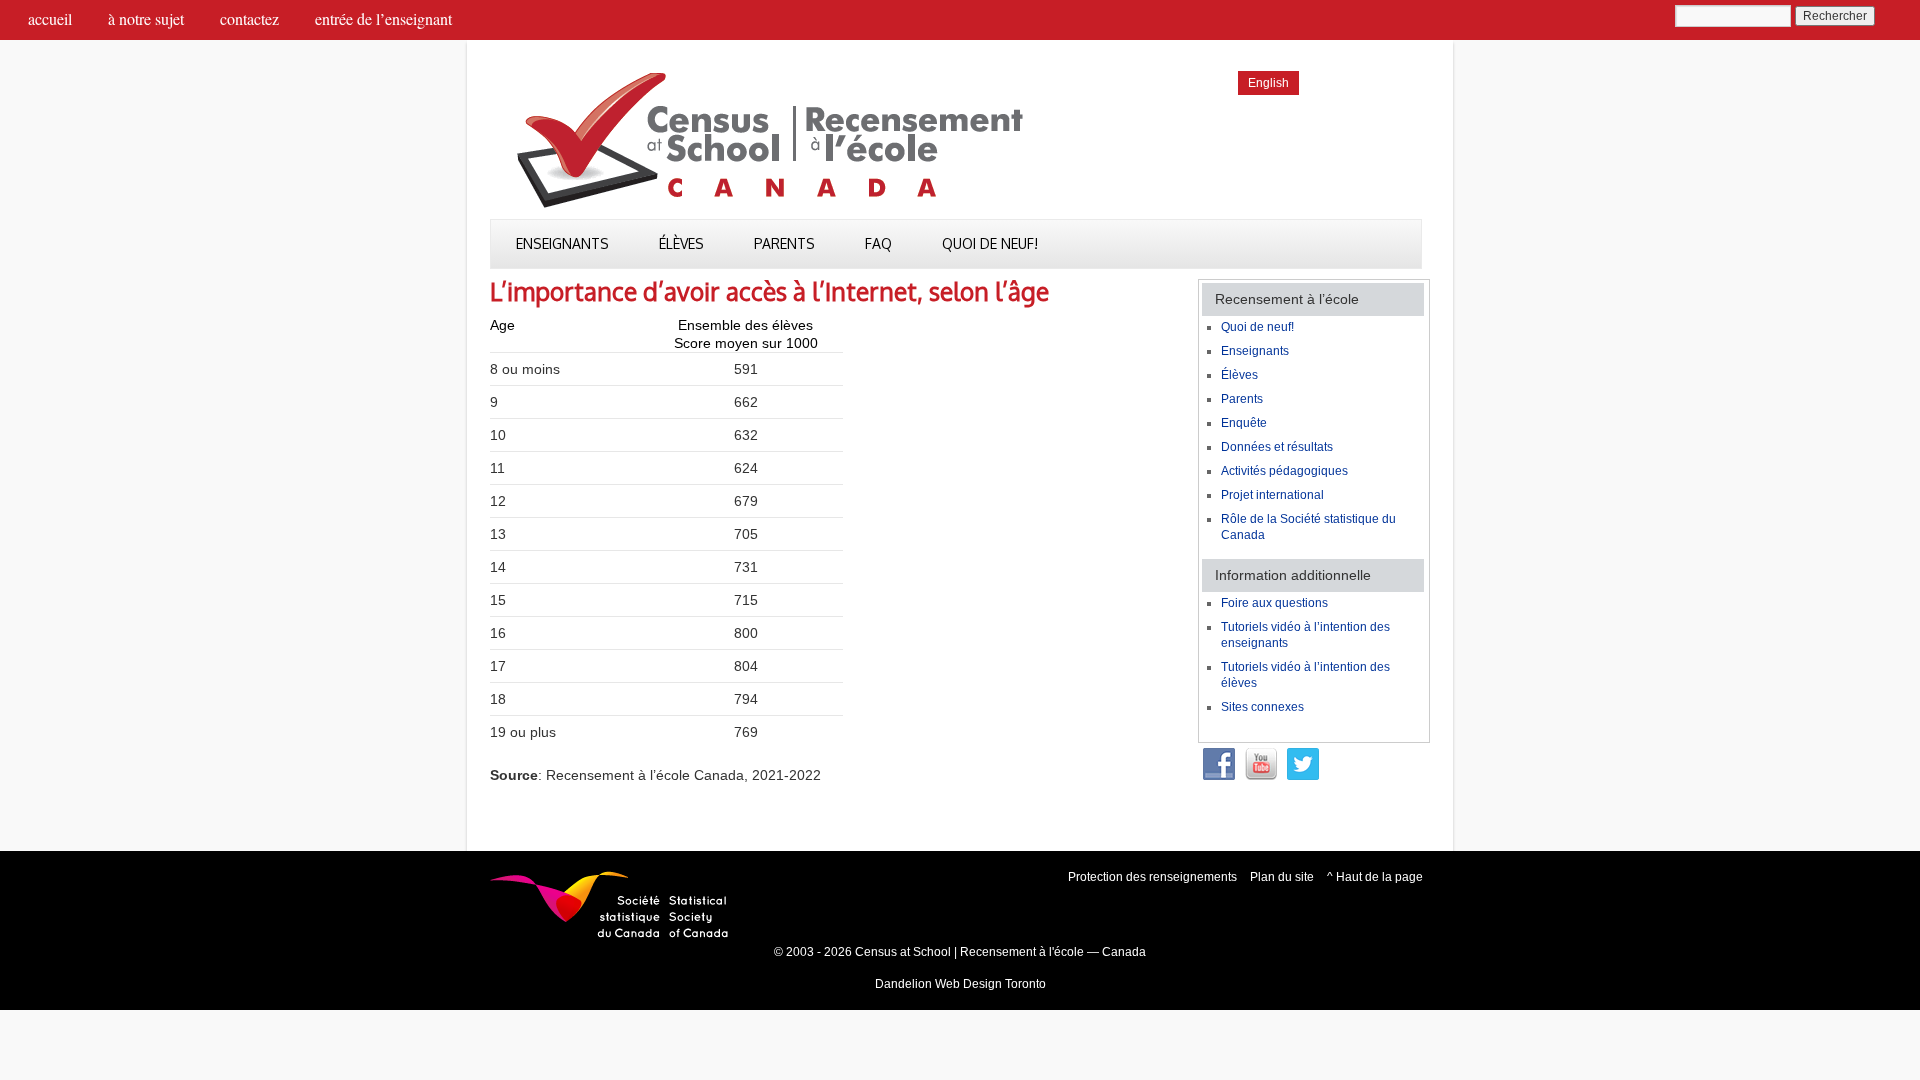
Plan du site (1282, 877)
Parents (784, 243)
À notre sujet (146, 18)
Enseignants (562, 243)
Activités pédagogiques (1284, 471)
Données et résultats (1277, 447)
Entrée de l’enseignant (383, 18)
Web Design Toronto (990, 984)
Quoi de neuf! (990, 243)
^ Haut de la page (1375, 877)
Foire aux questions (1274, 603)
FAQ (878, 243)
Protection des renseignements (1152, 877)
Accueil (50, 18)
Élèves (681, 243)
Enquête (1244, 423)
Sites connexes (1262, 707)
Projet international (1272, 495)
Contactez (249, 18)
